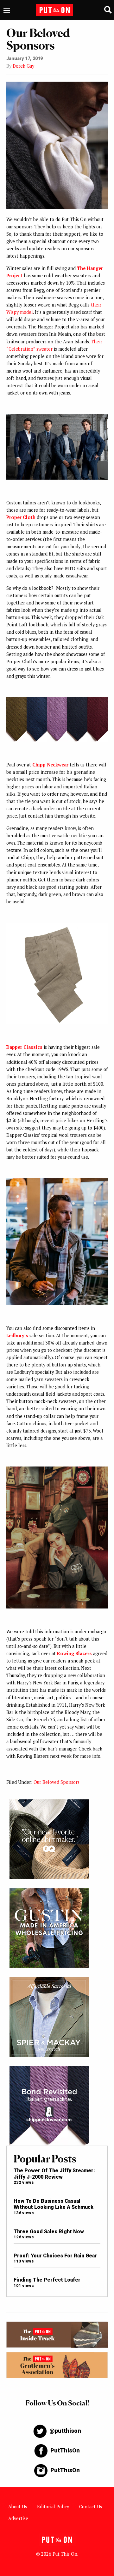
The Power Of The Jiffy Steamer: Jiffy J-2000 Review (54, 2174)
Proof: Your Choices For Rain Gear (55, 2256)
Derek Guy (23, 66)
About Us (18, 2507)
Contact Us (91, 2507)
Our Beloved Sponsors (57, 1782)
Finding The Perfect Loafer (47, 2280)
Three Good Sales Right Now (49, 2232)
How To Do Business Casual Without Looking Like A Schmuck (54, 2204)
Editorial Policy (53, 2507)
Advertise (18, 2518)
